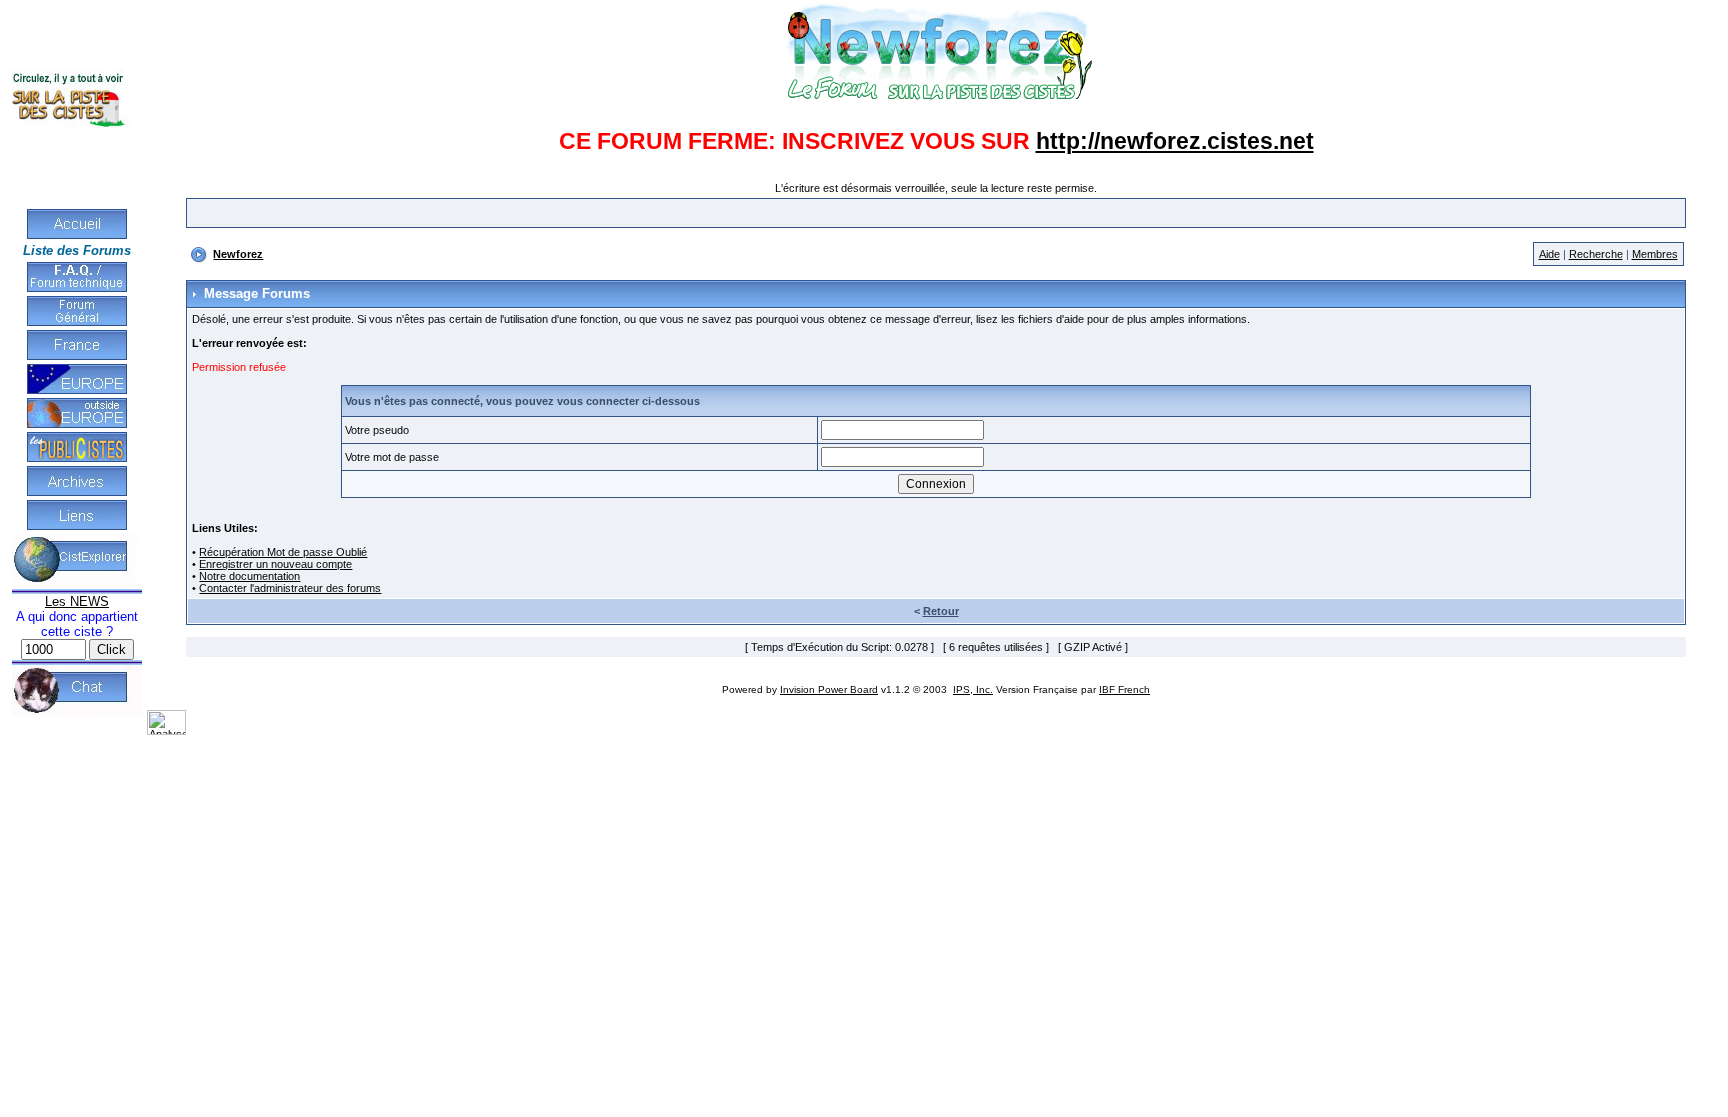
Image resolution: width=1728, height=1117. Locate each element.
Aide (1549, 254)
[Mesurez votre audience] (166, 731)
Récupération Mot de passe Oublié (283, 552)
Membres (1655, 254)
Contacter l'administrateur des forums (290, 588)
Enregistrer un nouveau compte (275, 564)
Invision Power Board (829, 689)
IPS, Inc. (973, 689)
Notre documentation (249, 576)
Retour (941, 611)
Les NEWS (77, 601)
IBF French (1124, 689)
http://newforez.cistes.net (1175, 141)
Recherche (1596, 254)
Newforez (238, 254)
